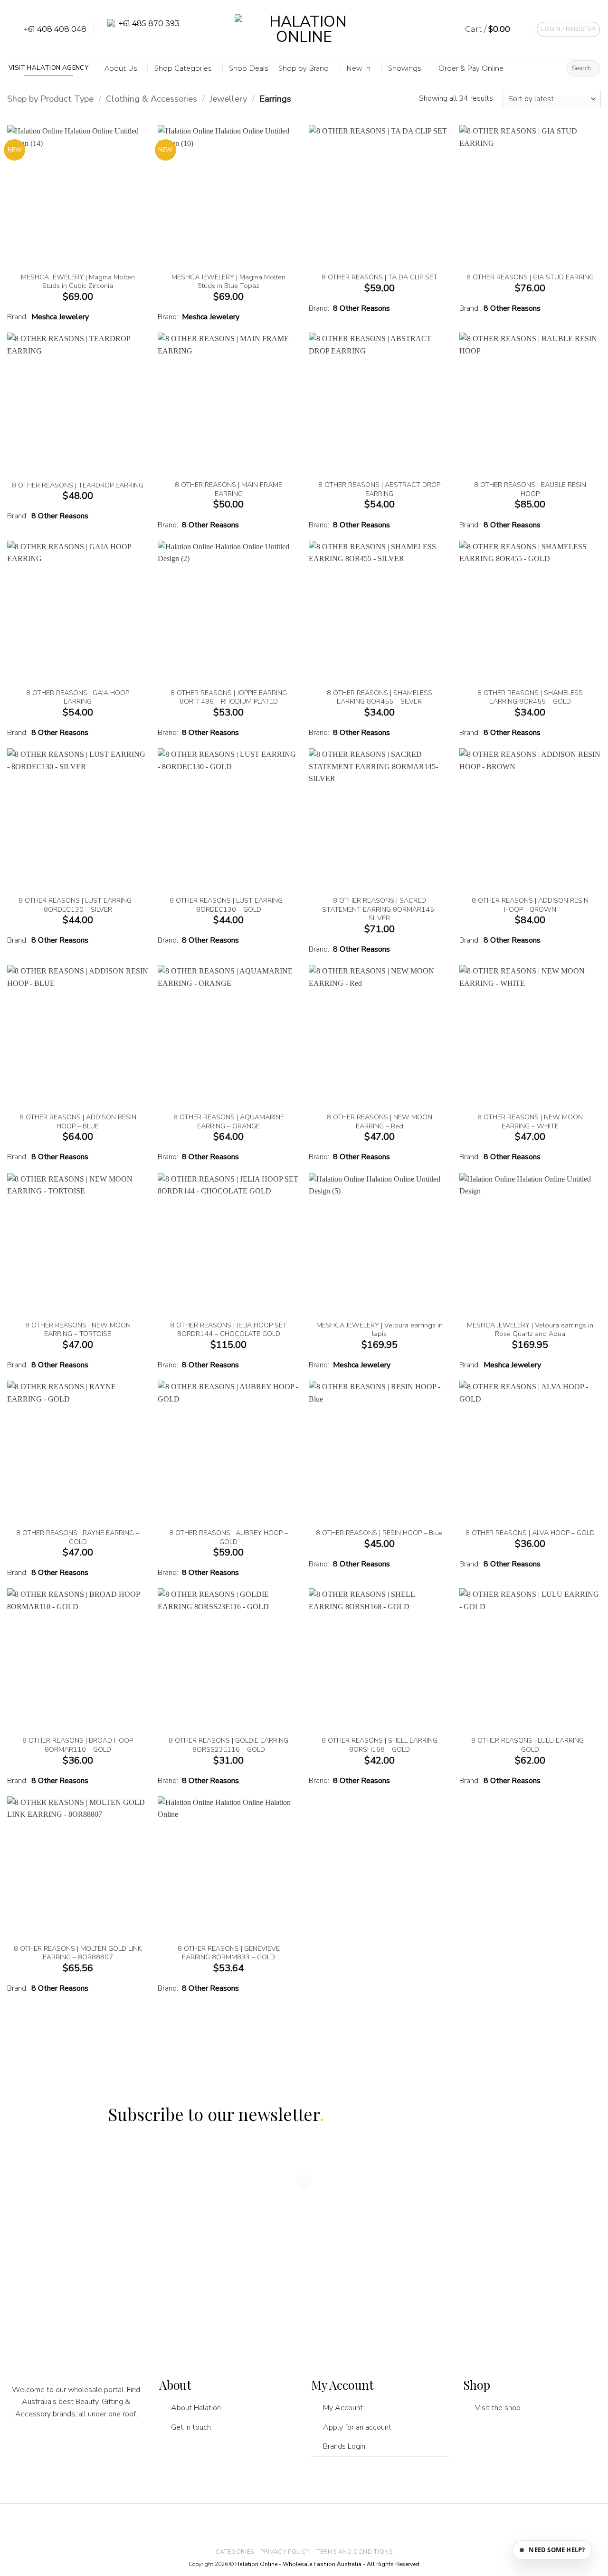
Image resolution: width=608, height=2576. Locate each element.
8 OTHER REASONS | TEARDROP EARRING (78, 485)
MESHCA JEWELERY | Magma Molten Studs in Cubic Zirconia (78, 281)
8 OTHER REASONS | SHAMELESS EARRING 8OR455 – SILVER (380, 697)
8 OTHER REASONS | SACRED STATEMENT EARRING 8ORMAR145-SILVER (380, 909)
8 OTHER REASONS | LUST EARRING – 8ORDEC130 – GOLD (229, 905)
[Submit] (591, 68)
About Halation (196, 2408)
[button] (494, 29)
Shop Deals (248, 68)
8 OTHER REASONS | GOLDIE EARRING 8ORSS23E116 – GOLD (228, 1745)
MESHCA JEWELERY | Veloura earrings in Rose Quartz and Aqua (530, 1330)
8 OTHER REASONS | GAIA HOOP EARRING (78, 697)
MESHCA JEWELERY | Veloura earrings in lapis (380, 1330)
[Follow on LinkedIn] (113, 2446)
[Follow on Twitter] (76, 2446)
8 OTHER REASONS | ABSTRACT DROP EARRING (379, 489)
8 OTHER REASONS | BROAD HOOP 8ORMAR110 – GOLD (78, 1745)
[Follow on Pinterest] (95, 2446)
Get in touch (191, 2427)
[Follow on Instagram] (58, 2446)
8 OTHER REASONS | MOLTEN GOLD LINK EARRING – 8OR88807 (78, 1953)
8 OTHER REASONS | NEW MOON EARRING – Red (380, 1121)
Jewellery (228, 99)
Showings (404, 68)
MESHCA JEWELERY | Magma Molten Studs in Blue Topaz (228, 281)
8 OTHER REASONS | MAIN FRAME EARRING (228, 489)
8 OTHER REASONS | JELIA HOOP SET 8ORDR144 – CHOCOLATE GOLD (228, 1330)
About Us (121, 68)
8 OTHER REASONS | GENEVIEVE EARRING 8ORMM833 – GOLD (229, 1953)
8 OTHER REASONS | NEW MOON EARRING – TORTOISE (78, 1330)
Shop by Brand (304, 68)
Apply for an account (357, 2427)
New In (358, 68)
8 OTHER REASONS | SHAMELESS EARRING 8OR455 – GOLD (530, 697)
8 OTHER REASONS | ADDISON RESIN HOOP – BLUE (78, 1121)
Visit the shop (498, 2408)
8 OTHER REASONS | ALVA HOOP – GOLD (530, 1533)
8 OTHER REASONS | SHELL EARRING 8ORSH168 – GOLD (380, 1745)
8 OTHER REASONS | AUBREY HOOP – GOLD (228, 1537)
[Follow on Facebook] (40, 2446)
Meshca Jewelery (60, 317)
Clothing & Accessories (152, 99)
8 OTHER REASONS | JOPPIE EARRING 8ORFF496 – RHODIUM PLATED (229, 697)
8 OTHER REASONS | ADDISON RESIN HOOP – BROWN (530, 905)
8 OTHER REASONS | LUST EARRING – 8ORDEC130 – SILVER (78, 905)
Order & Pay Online (471, 68)
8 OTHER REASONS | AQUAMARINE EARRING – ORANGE (229, 1121)
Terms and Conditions (354, 2552)
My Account (343, 2408)
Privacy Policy (285, 2552)
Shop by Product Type (50, 99)
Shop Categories (183, 68)
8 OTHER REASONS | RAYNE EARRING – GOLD (78, 1537)
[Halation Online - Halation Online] (304, 30)
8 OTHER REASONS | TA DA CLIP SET (380, 277)
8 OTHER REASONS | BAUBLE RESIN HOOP (530, 489)
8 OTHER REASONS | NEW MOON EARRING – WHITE (530, 1121)
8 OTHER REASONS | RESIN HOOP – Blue (379, 1533)
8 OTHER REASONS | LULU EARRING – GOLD (530, 1745)
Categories (235, 2552)
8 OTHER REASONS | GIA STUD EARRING (530, 277)
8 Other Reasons (361, 308)
